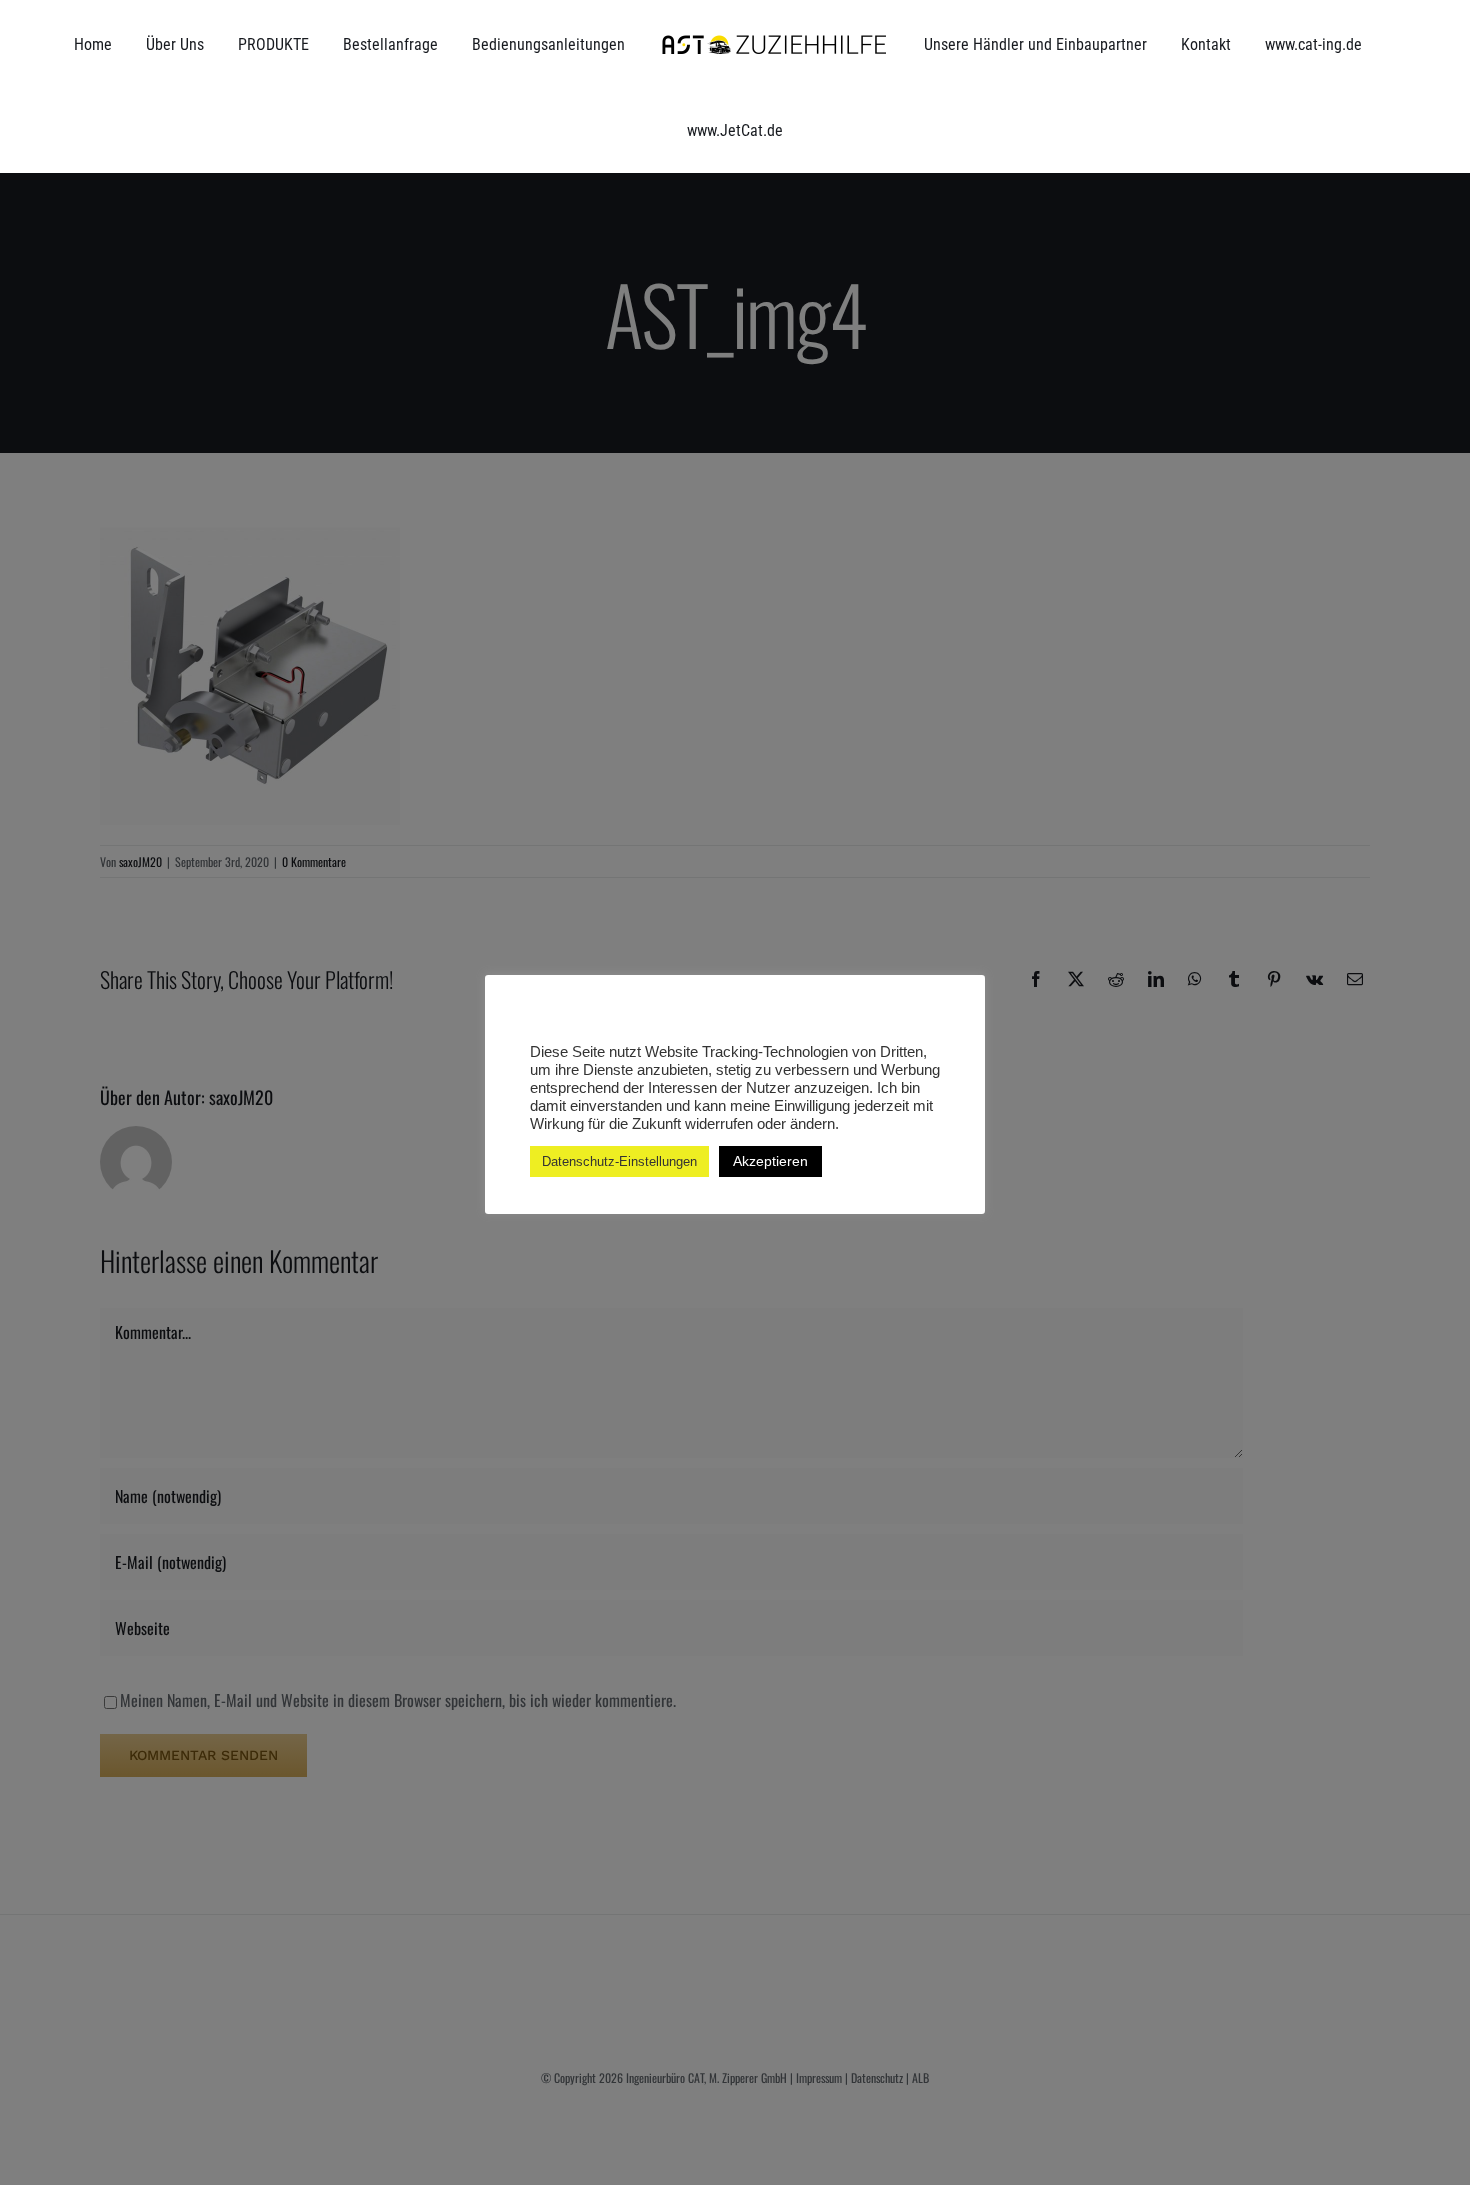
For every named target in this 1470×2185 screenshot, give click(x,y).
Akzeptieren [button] (770, 1161)
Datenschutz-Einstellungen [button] (619, 1161)
